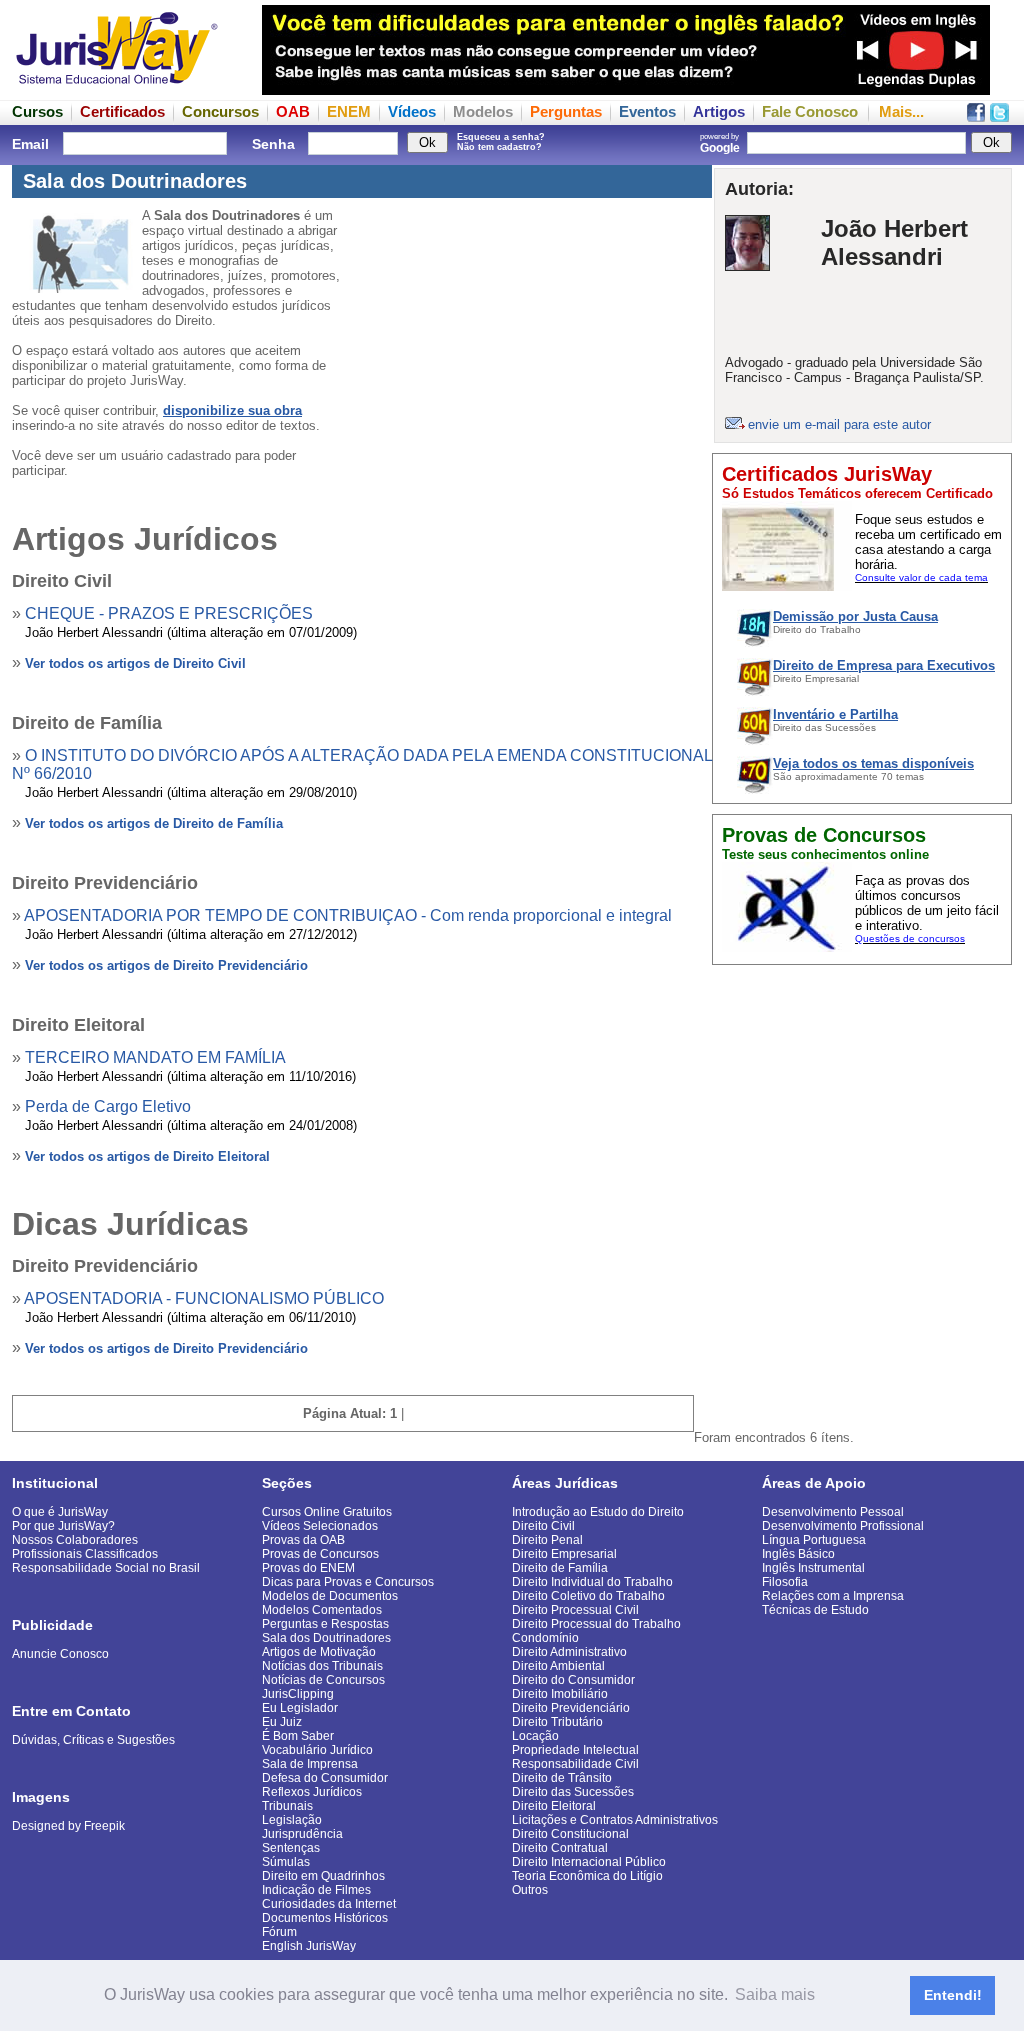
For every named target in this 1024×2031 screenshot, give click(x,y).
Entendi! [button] (953, 1995)
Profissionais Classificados (85, 1554)
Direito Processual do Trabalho (596, 1624)
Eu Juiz (282, 1722)
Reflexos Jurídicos (312, 1792)
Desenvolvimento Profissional (843, 1526)
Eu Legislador (300, 1708)
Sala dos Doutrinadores (326, 1638)
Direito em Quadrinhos (323, 1876)
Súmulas (286, 1862)
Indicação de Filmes (316, 1890)
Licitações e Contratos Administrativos (615, 1820)
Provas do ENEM (308, 1568)
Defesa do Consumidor (325, 1778)
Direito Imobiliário (560, 1694)
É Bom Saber (298, 1736)
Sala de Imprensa (310, 1764)
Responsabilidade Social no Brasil (106, 1568)
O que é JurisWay (60, 1512)
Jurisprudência (302, 1834)
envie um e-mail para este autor (839, 424)
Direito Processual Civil (575, 1610)
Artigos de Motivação (319, 1652)
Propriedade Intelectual (575, 1750)
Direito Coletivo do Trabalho (588, 1596)
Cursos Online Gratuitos (327, 1512)
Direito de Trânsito (562, 1778)
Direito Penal (547, 1540)
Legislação (292, 1820)
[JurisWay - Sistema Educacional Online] (117, 89)
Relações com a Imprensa (833, 1596)
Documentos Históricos (325, 1918)
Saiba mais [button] (775, 1994)
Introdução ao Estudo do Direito (598, 1512)
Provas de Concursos (320, 1554)
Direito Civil (543, 1526)
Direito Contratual (560, 1848)
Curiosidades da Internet (329, 1904)
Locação (535, 1736)
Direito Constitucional (570, 1834)
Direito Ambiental (558, 1666)
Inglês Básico (798, 1554)
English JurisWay (309, 1946)
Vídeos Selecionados (320, 1526)
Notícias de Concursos (323, 1680)
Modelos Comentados (322, 1610)
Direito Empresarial (564, 1554)
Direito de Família (560, 1568)
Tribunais (287, 1806)
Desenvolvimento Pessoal (833, 1512)
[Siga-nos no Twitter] (999, 116)
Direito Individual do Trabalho (592, 1582)
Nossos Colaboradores (75, 1540)
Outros (530, 1890)
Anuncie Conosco (60, 1654)
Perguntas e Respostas (325, 1624)
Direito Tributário (557, 1722)
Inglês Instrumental (813, 1568)
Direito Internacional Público (589, 1862)
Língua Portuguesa (814, 1540)
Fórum (279, 1932)
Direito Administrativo (569, 1652)
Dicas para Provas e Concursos (348, 1582)
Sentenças (291, 1848)
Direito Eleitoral (554, 1806)
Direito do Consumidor (573, 1680)
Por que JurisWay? (63, 1526)
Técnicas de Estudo (815, 1610)
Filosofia (785, 1582)
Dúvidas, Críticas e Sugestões (93, 1740)
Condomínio (545, 1638)
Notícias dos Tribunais (322, 1666)
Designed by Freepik (68, 1826)
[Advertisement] (862, 1100)
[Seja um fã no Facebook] (976, 116)
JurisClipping (298, 1694)
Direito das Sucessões (573, 1792)
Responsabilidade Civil (575, 1764)
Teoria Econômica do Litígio (587, 1876)
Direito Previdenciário (571, 1708)
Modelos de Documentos (330, 1596)
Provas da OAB (303, 1540)
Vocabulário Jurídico (317, 1750)
